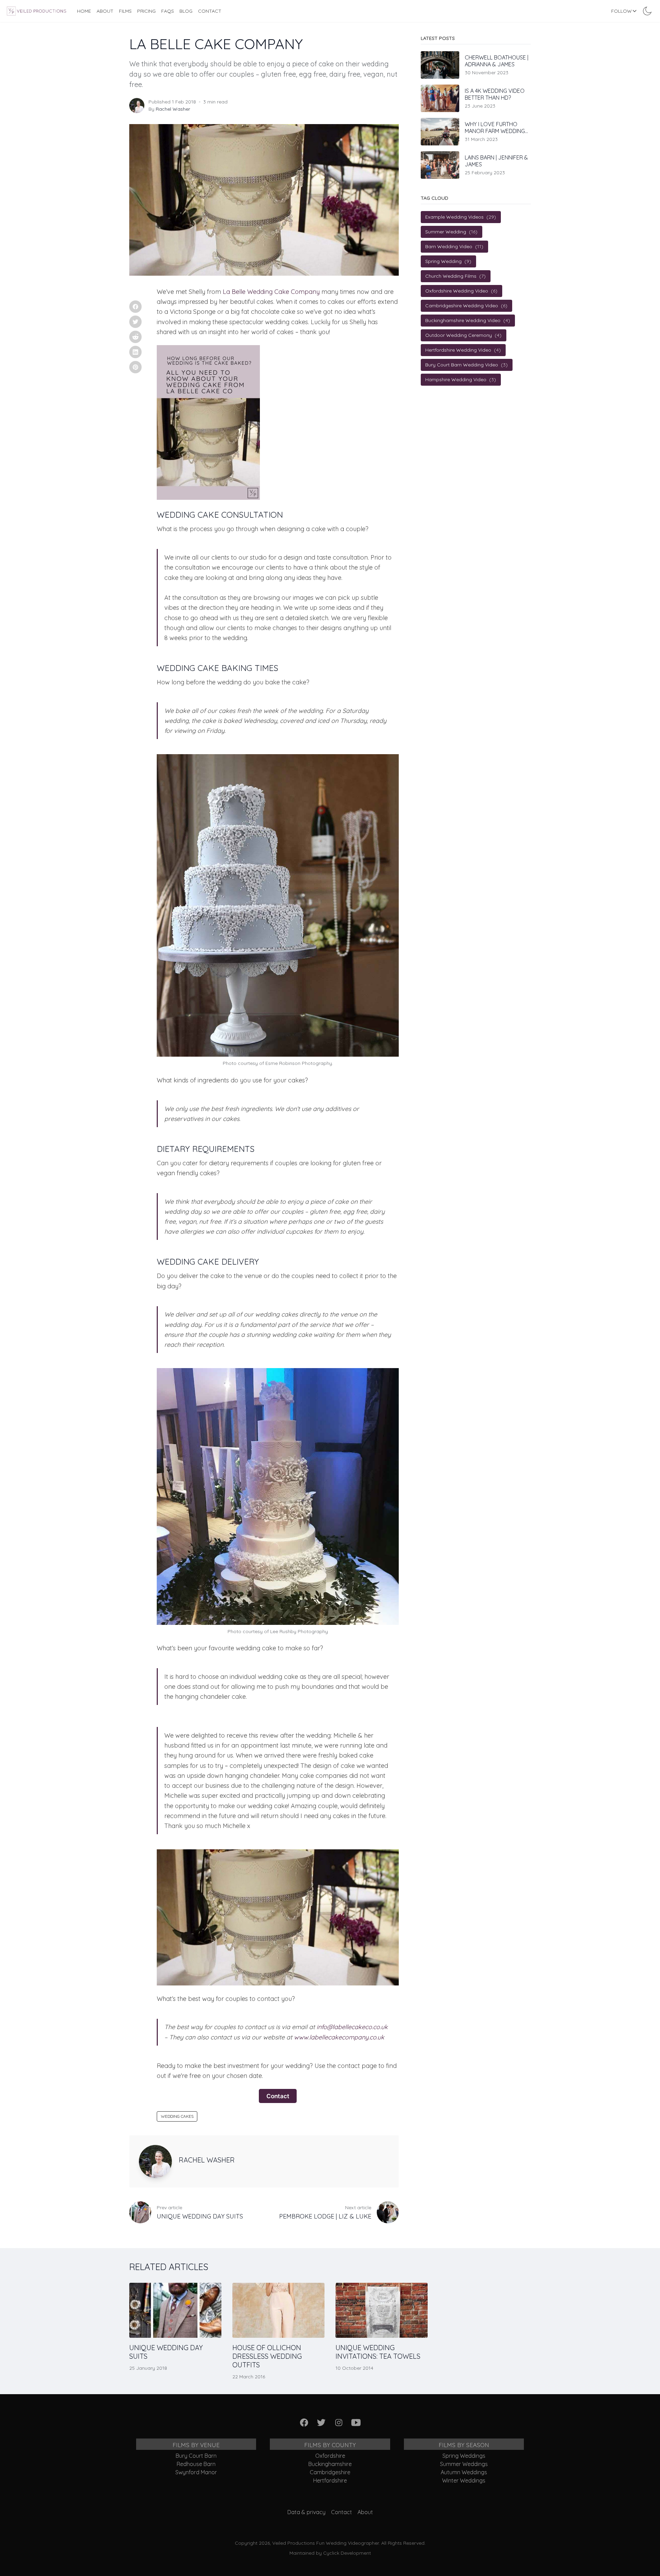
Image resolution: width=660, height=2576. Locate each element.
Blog (186, 11)
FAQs (168, 11)
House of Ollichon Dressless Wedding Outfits (267, 2356)
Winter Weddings (464, 2480)
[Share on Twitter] (135, 322)
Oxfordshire (330, 2456)
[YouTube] (356, 2423)
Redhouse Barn (196, 2464)
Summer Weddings (464, 2464)
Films (125, 11)
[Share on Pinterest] (135, 367)
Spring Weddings (464, 2456)
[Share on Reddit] (135, 337)
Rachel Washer (173, 109)
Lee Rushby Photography (299, 1631)
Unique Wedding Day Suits (166, 2352)
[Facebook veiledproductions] (304, 2423)
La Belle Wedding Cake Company (271, 292)
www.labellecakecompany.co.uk (339, 2037)
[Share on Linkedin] (135, 352)
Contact (210, 11)
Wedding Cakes (177, 2116)
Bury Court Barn (196, 2456)
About (105, 11)
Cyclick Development (347, 2553)
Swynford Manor (196, 2472)
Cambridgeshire (330, 2472)
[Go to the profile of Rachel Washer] (137, 106)
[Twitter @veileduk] (322, 2423)
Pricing (146, 11)
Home (84, 11)
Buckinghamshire (330, 2464)
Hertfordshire (330, 2480)
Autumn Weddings (464, 2472)
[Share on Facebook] (135, 307)
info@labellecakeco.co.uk (352, 2027)
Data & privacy (306, 2512)
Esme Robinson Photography (298, 1063)
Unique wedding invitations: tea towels (378, 2352)
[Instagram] (339, 2423)
